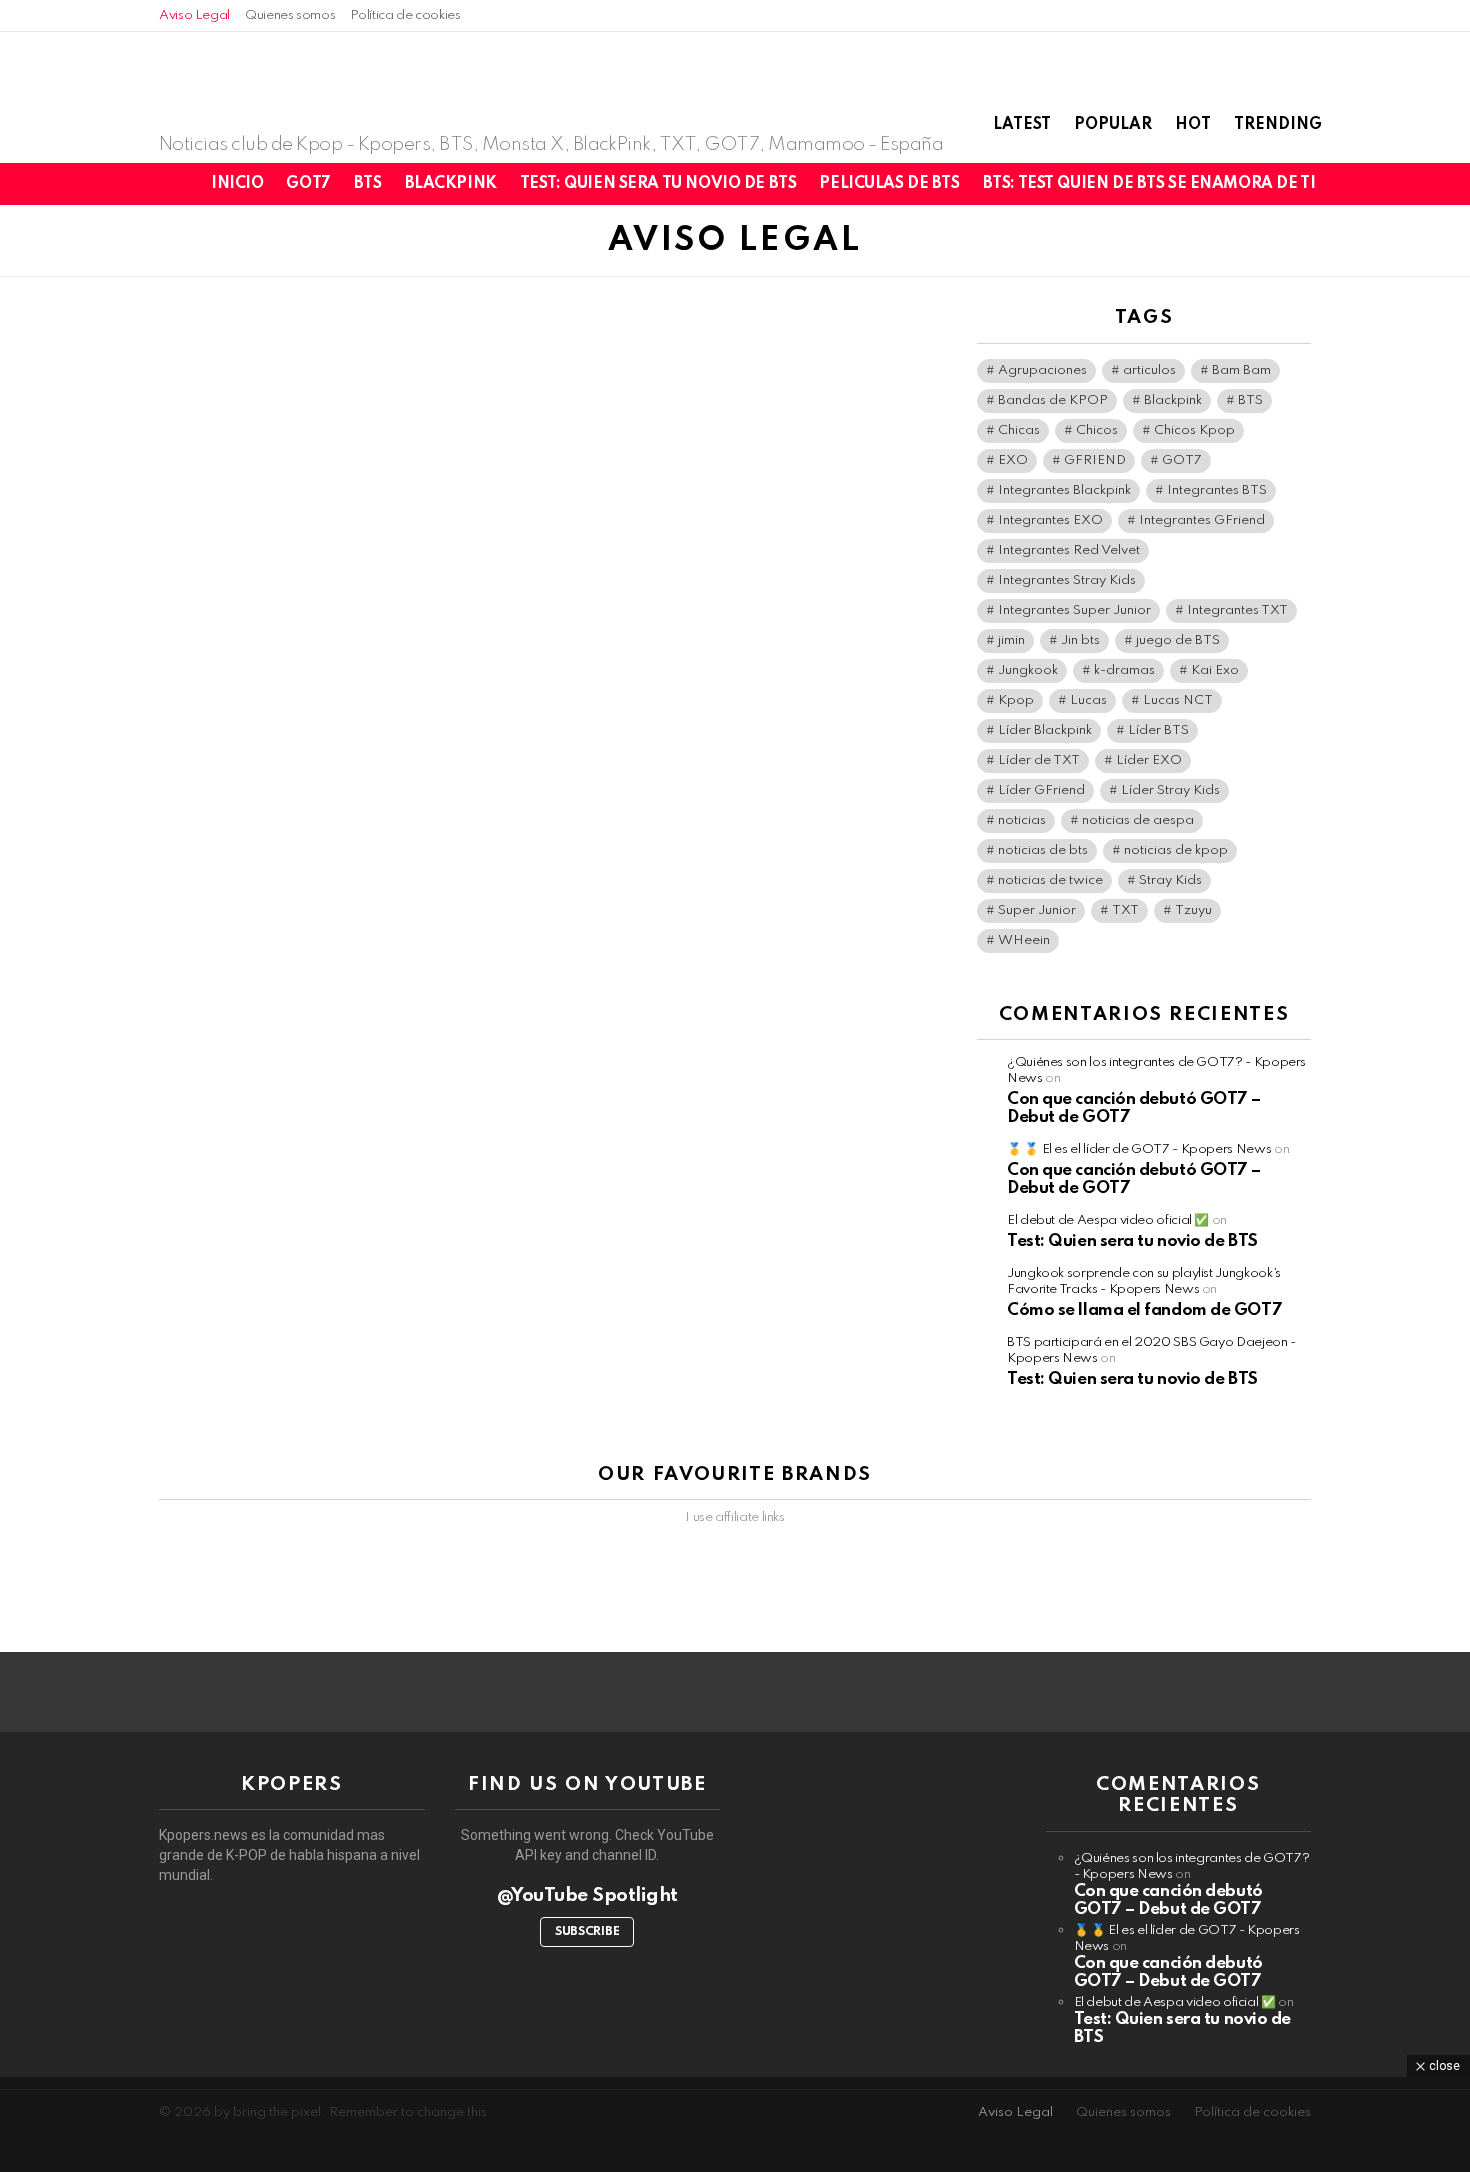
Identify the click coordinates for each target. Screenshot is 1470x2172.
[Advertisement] (735, 2122)
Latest (1022, 125)
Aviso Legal (194, 15)
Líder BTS (1158, 730)
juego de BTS (1178, 640)
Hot (1193, 125)
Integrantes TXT (1237, 610)
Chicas (1019, 430)
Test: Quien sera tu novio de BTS (658, 184)
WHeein (1024, 940)
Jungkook (1028, 670)
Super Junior (1037, 910)
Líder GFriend (1041, 790)
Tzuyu (1193, 910)
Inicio (237, 184)
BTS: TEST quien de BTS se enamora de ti (1149, 184)
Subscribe (587, 1932)
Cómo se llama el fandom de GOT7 (1144, 1310)
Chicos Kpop (1194, 430)
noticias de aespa (1138, 820)
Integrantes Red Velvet (1069, 550)
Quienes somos (290, 15)
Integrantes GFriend (1202, 520)
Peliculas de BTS (889, 184)
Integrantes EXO (1050, 520)
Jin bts (1080, 640)
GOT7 (308, 184)
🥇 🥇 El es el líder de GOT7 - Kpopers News (1139, 1149)
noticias (1022, 820)
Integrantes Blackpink (1064, 490)
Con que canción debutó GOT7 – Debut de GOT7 (1168, 1900)
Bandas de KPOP (1053, 400)
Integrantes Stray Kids (1067, 580)
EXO (1013, 460)
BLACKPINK (451, 184)
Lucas (1088, 700)
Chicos (1097, 430)
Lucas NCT (1178, 700)
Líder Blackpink (1045, 730)
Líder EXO (1149, 760)
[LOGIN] (1435, 184)
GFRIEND (1095, 460)
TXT (1125, 910)
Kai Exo (1215, 670)
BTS (368, 184)
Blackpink (1173, 400)
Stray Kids (1170, 880)
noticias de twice (1050, 880)
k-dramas (1124, 670)
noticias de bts (1043, 850)
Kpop (1016, 700)
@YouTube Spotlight (587, 1895)
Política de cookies (405, 15)
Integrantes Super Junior (1074, 610)
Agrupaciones (1042, 370)
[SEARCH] (1401, 184)
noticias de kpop (1176, 850)
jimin (1011, 640)
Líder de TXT (1039, 760)
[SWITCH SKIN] (1367, 184)
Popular (1113, 125)
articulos (1149, 370)
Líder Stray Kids (1170, 790)
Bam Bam (1241, 370)
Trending (1278, 125)
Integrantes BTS (1217, 490)
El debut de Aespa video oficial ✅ (1108, 1220)
